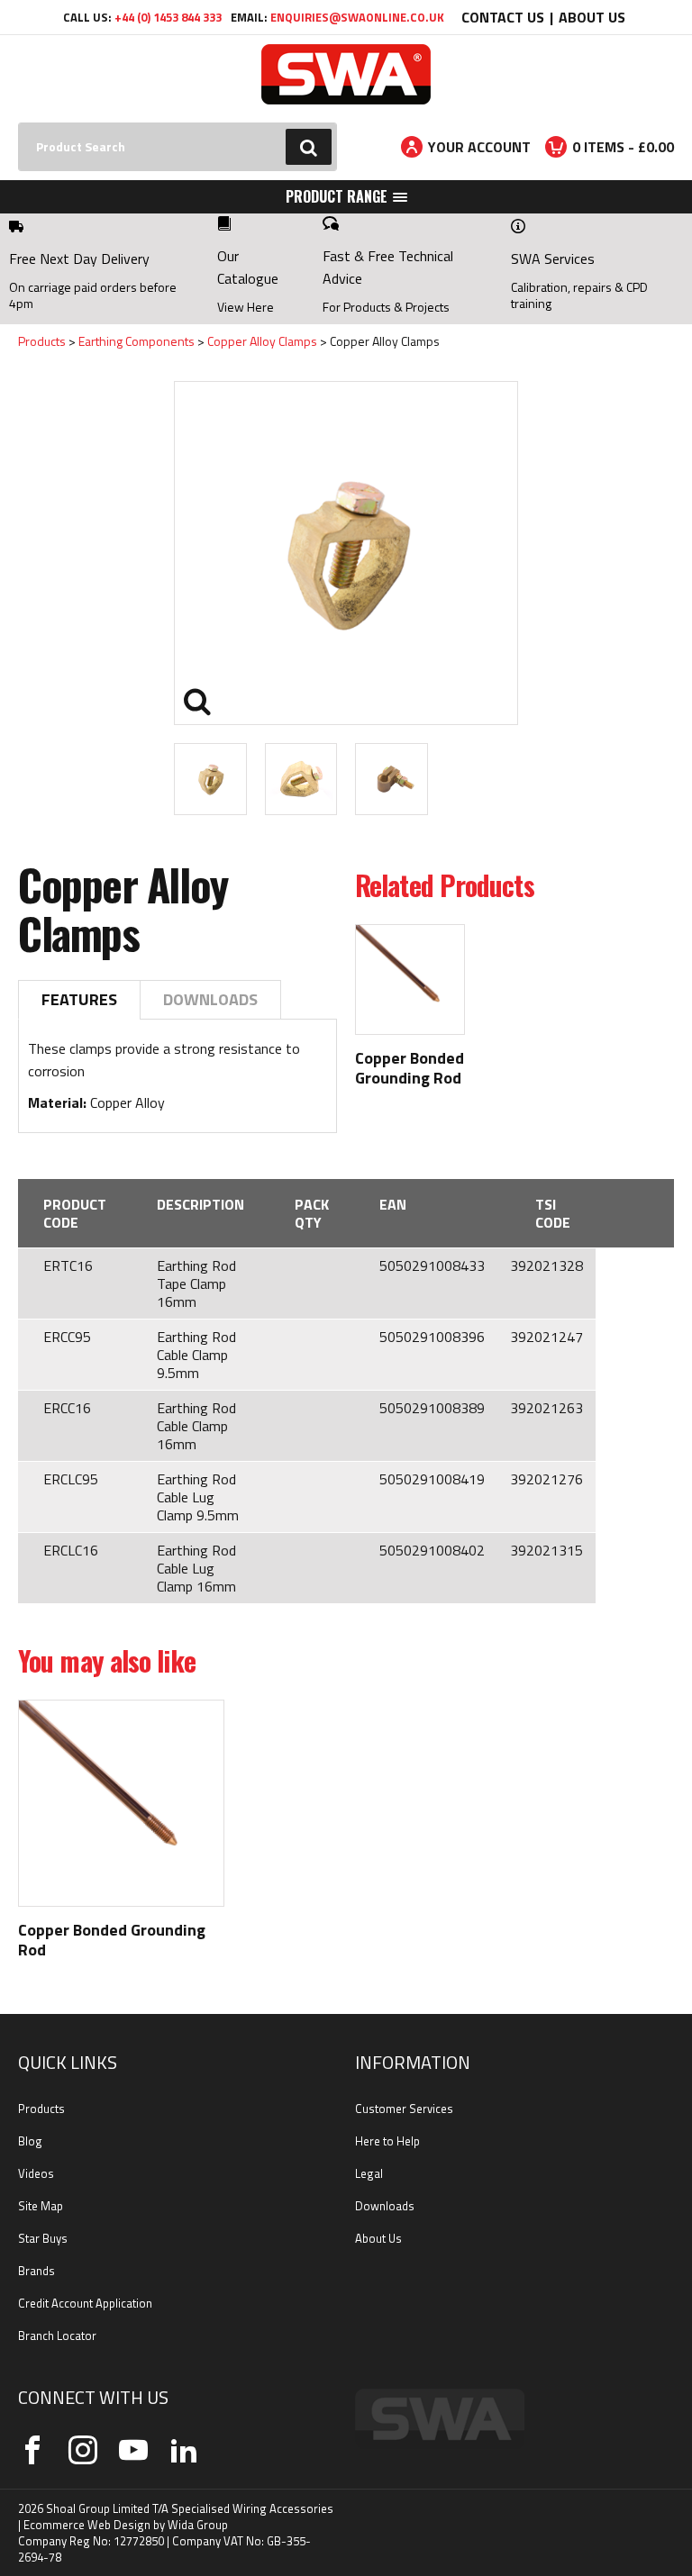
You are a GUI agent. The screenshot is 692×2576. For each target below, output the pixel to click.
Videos (36, 2173)
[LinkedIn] (184, 2450)
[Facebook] (32, 2450)
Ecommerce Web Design (87, 2525)
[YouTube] (133, 2450)
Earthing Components (137, 341)
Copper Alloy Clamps (262, 341)
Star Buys (43, 2238)
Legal (369, 2173)
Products (42, 341)
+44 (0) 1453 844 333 (168, 17)
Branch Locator (57, 2336)
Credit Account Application (85, 2303)
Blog (30, 2141)
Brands (36, 2271)
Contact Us (503, 17)
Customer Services (404, 2109)
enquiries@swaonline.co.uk (357, 17)
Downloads (210, 999)
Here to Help (387, 2141)
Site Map (41, 2206)
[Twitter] (83, 2450)
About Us (592, 17)
